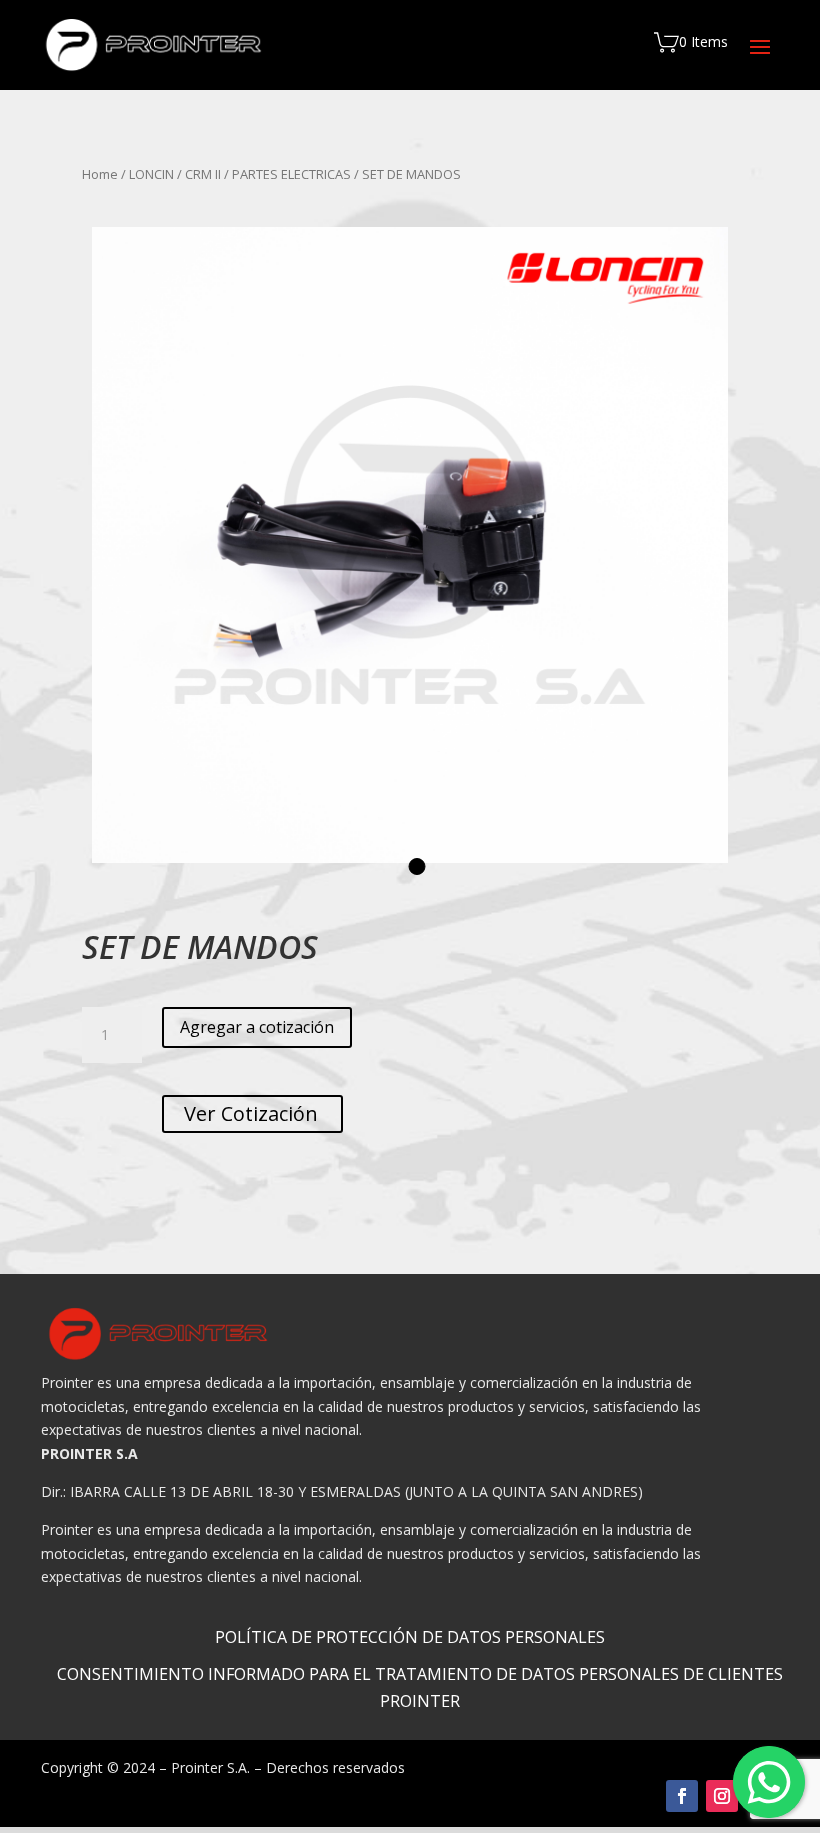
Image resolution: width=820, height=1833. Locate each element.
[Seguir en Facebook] (682, 1796)
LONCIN (151, 174)
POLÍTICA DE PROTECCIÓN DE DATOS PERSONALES (410, 1637)
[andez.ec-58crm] (410, 545)
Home (100, 174)
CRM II (203, 174)
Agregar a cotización (257, 1027)
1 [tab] (417, 866)
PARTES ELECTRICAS (291, 174)
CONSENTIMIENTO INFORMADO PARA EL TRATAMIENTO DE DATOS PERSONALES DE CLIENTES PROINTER (420, 1687)
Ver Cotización (252, 1113)
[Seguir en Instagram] (722, 1796)
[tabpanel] (410, 545)
